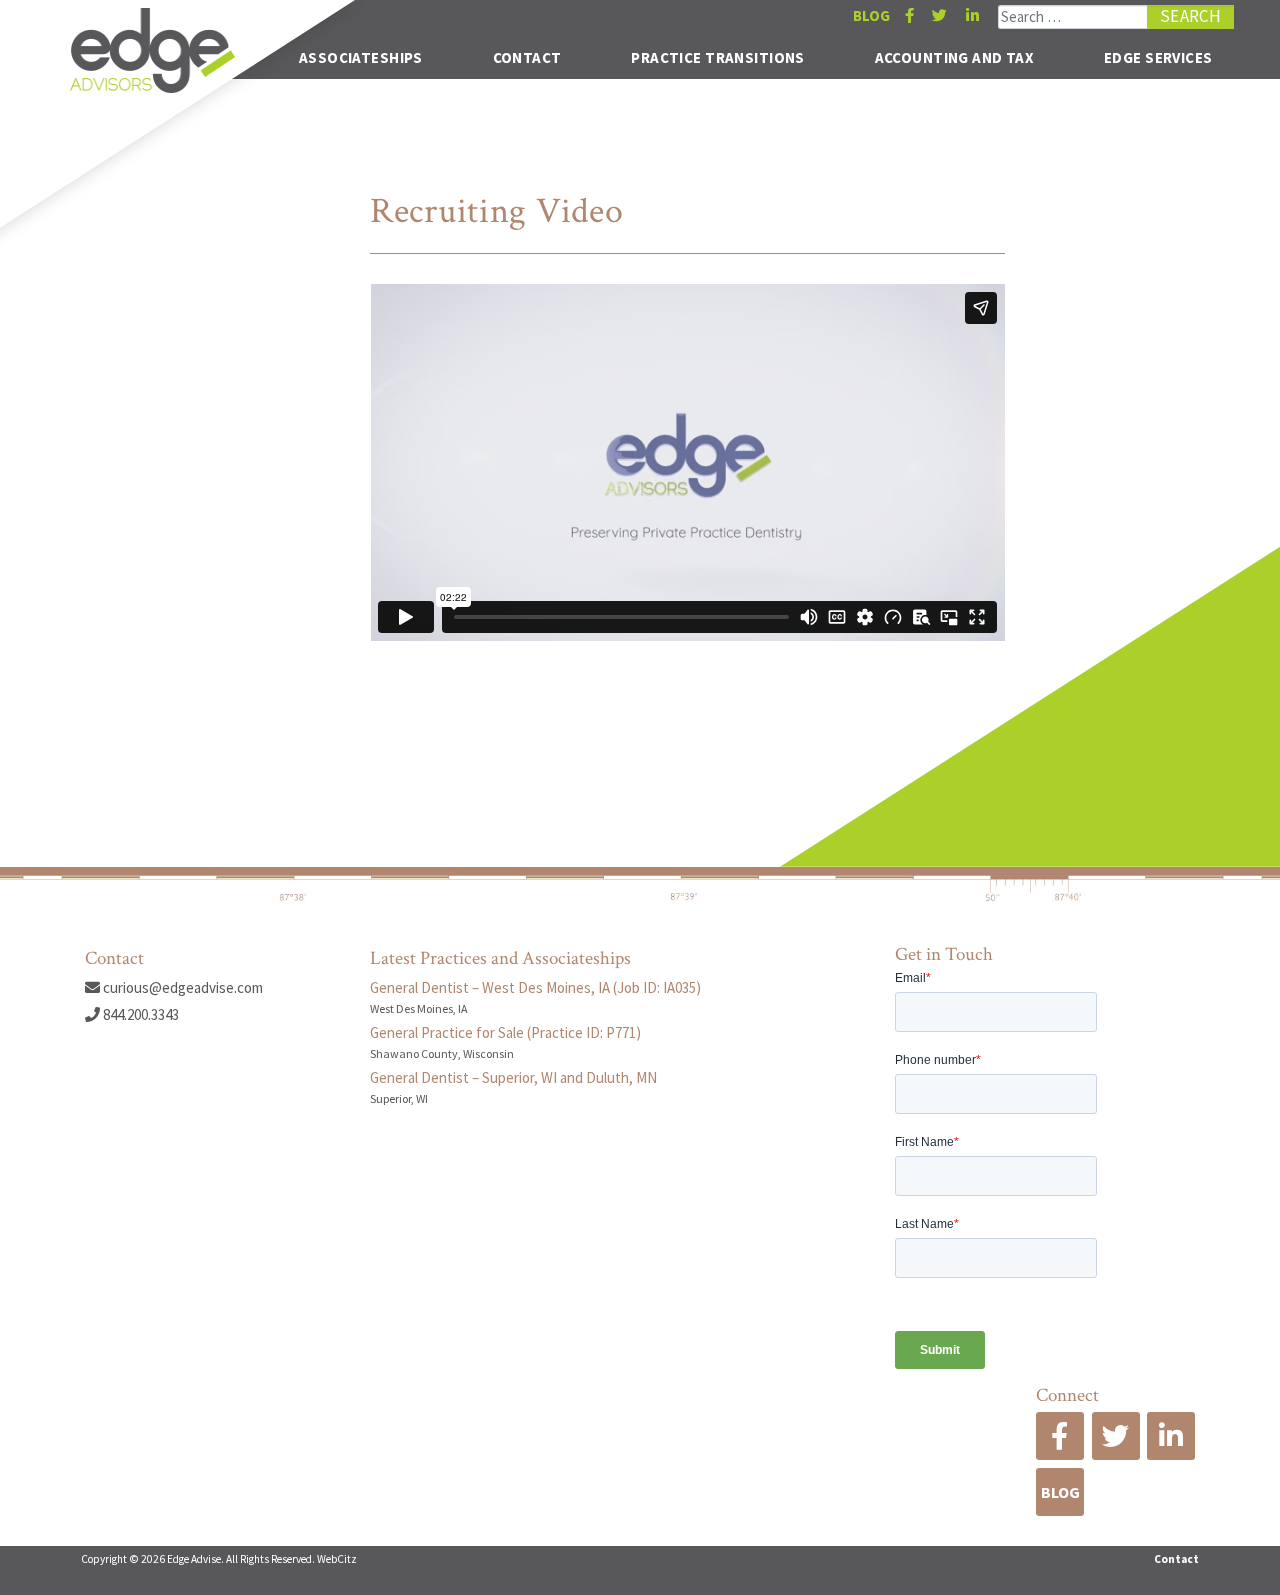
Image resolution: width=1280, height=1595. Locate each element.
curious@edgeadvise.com (181, 987)
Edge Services (1158, 57)
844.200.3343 (139, 1014)
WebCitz (337, 1559)
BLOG (871, 15)
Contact (527, 57)
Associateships (361, 57)
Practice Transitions (718, 57)
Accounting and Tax (955, 57)
